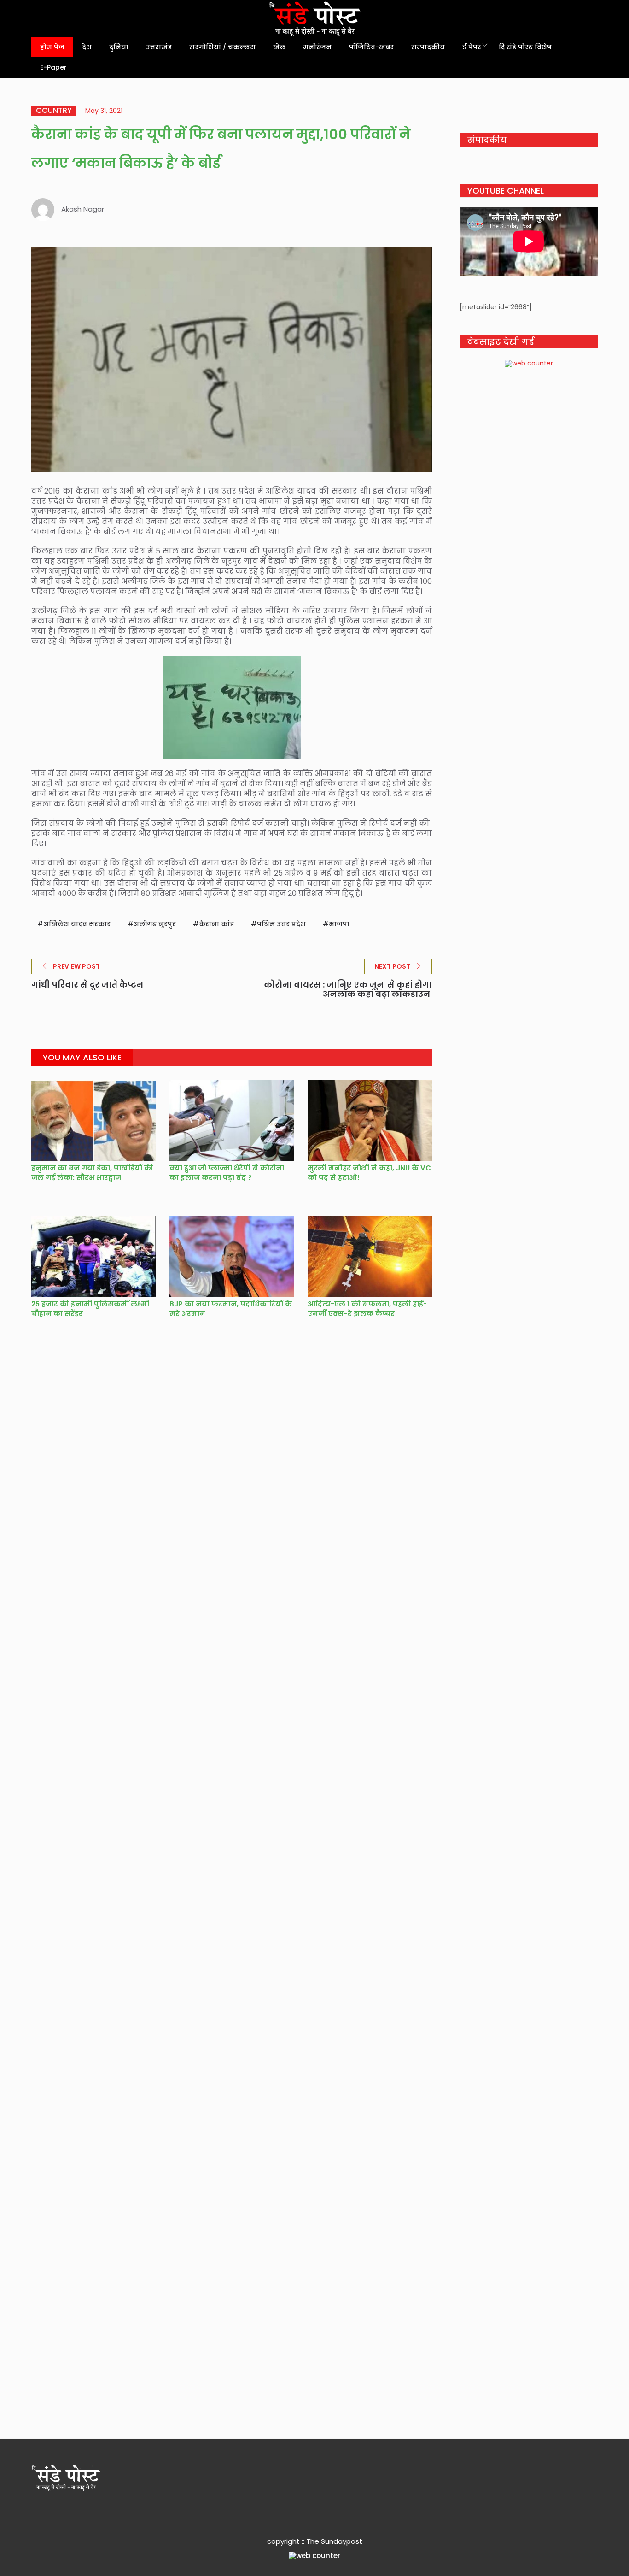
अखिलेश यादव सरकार (77, 924)
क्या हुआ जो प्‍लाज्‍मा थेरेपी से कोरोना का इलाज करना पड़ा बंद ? (227, 1173)
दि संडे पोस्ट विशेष (525, 47)
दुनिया (119, 47)
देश (87, 47)
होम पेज (52, 47)
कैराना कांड (216, 924)
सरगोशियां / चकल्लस (222, 47)
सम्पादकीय (428, 47)
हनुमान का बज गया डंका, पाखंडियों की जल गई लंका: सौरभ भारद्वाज (92, 1173)
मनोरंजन (317, 47)
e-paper (53, 67)
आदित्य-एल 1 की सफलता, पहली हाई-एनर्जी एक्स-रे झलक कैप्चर (367, 1309)
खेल (279, 47)
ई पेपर (472, 47)
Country (54, 111)
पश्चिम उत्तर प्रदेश (281, 924)
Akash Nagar (83, 209)
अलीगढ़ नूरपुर (155, 924)
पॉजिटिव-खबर (371, 47)
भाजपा (339, 924)
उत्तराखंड (159, 47)
